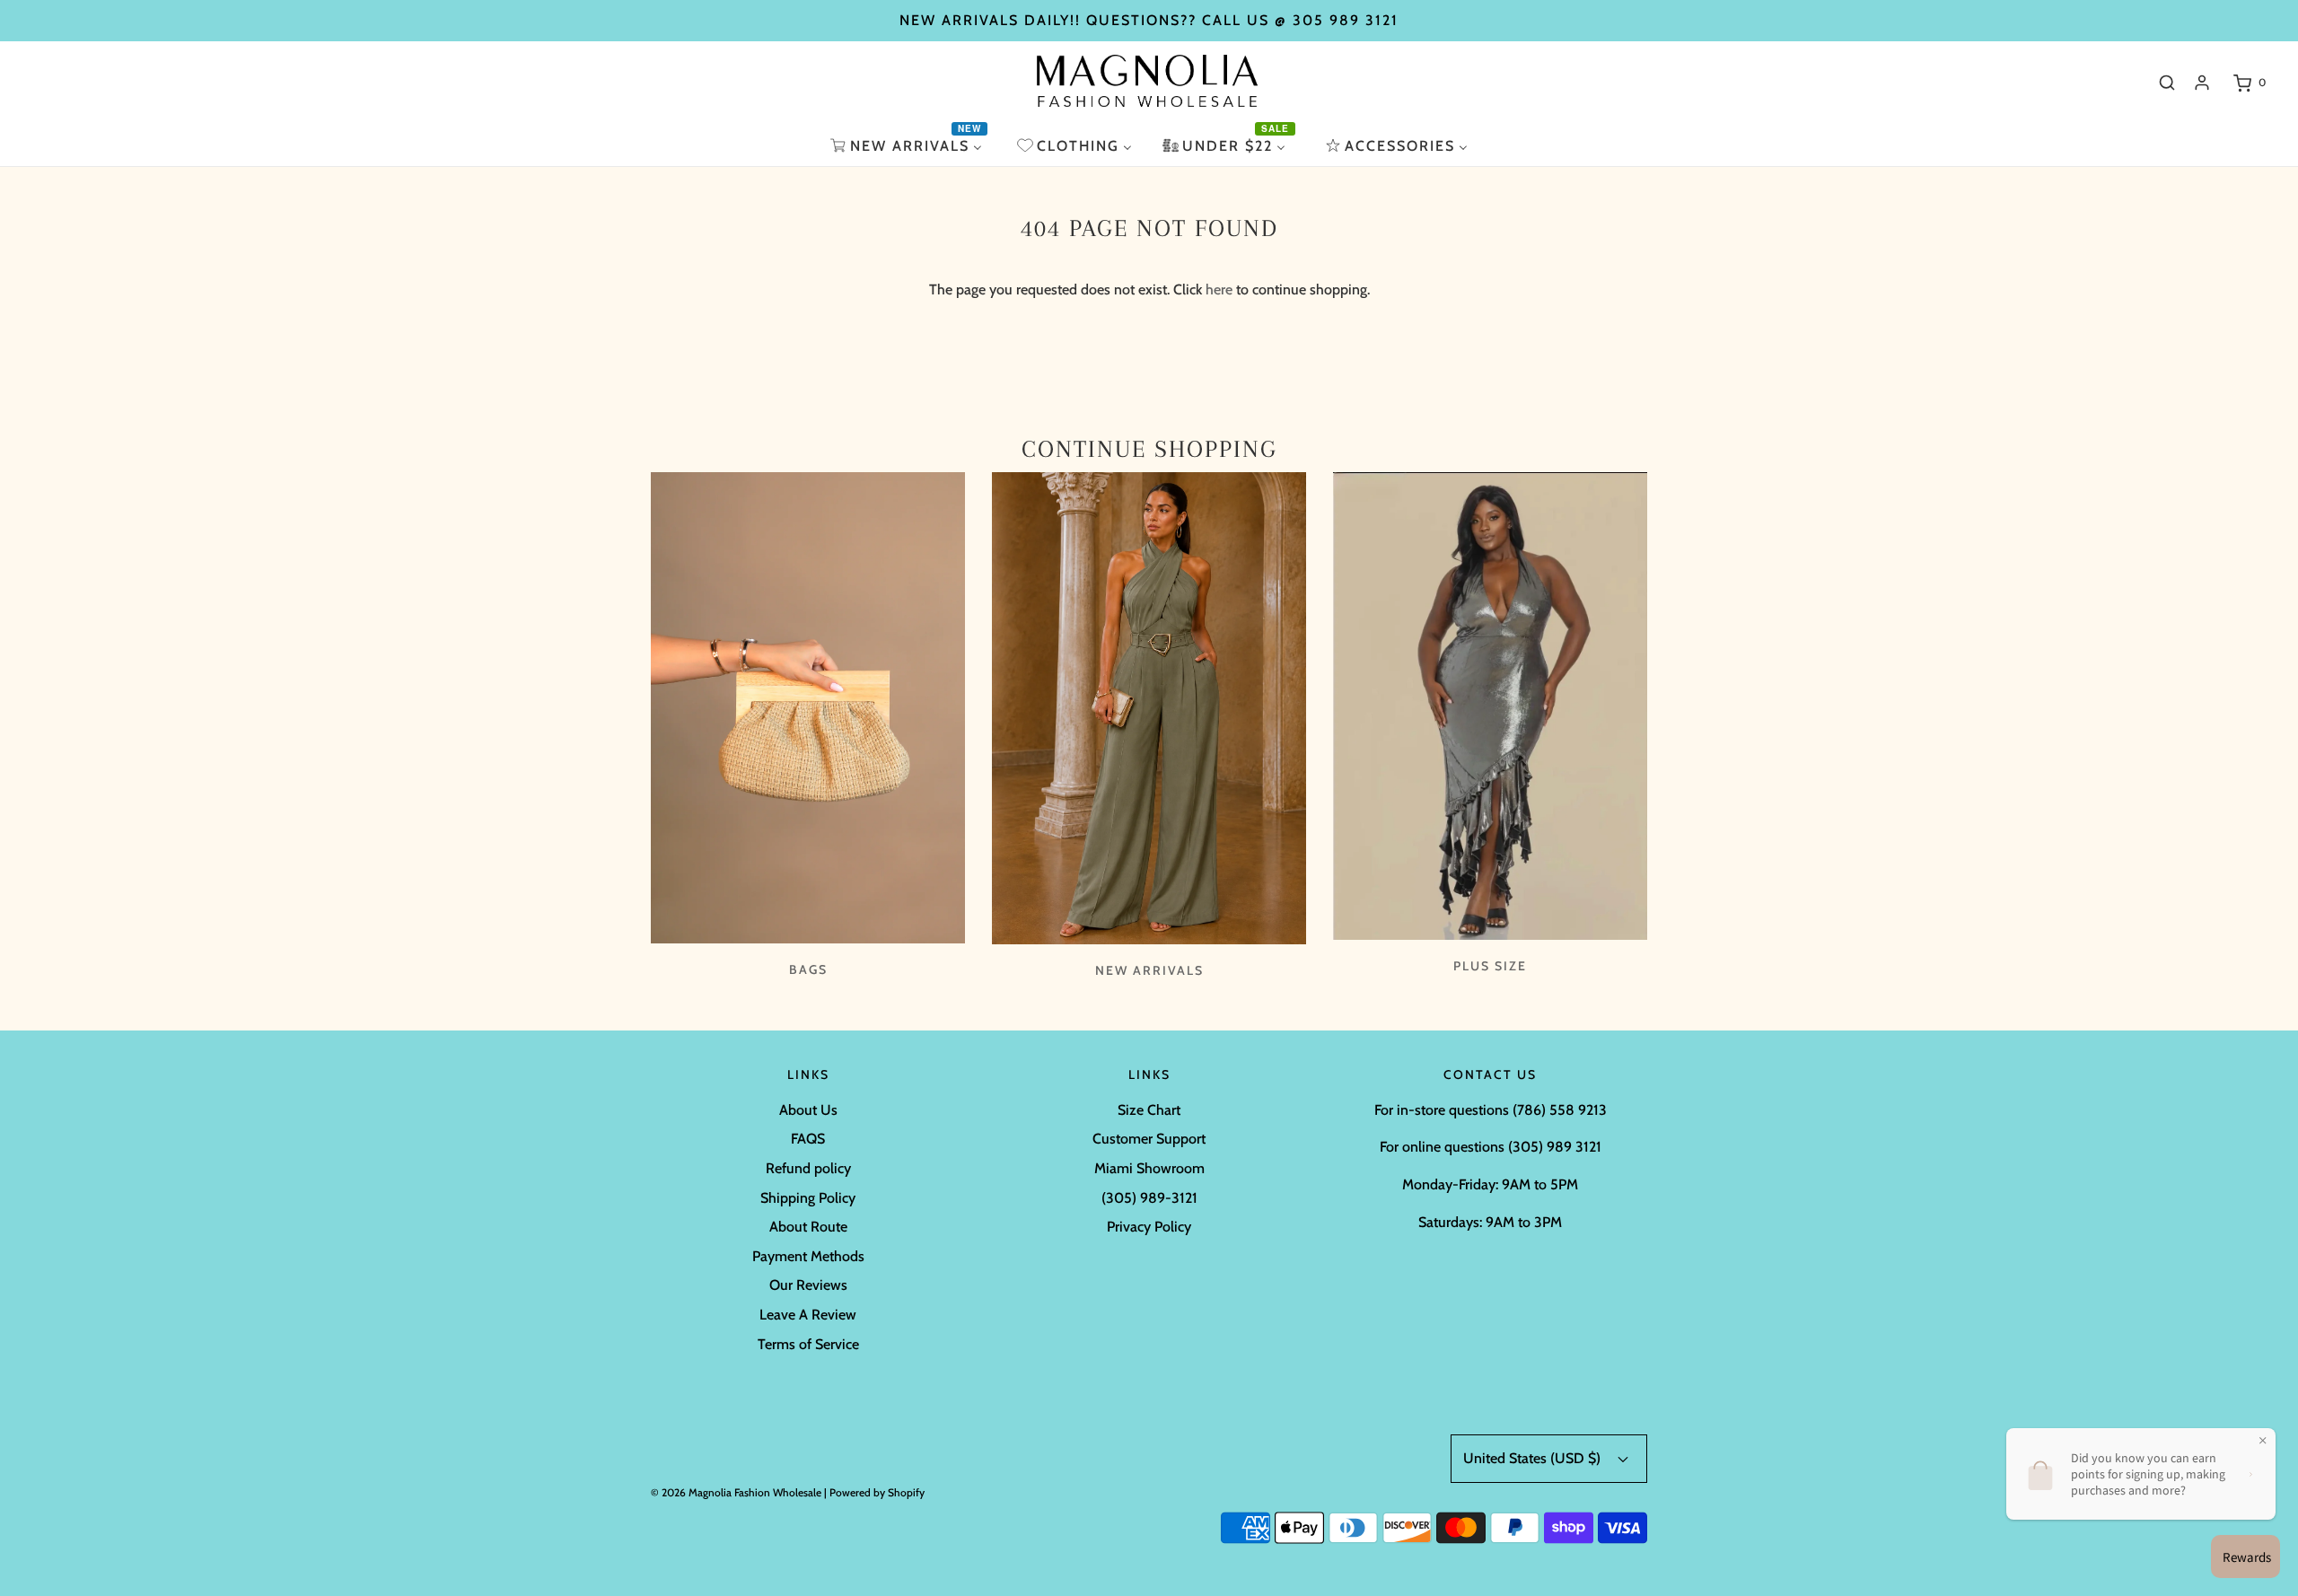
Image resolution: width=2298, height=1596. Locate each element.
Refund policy (808, 1168)
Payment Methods (808, 1256)
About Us (808, 1110)
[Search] (2167, 83)
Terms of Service (808, 1344)
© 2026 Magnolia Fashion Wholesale (736, 1492)
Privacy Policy (1149, 1227)
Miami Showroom (1149, 1168)
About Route (808, 1227)
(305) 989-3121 (1149, 1198)
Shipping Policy (808, 1198)
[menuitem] (908, 146)
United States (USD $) (1534, 1458)
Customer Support (1149, 1139)
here (1219, 289)
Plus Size (1490, 966)
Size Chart (1149, 1110)
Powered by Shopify (877, 1492)
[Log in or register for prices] (2202, 83)
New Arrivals (1149, 970)
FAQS (808, 1139)
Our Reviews (808, 1285)
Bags (808, 969)
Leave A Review (808, 1315)
